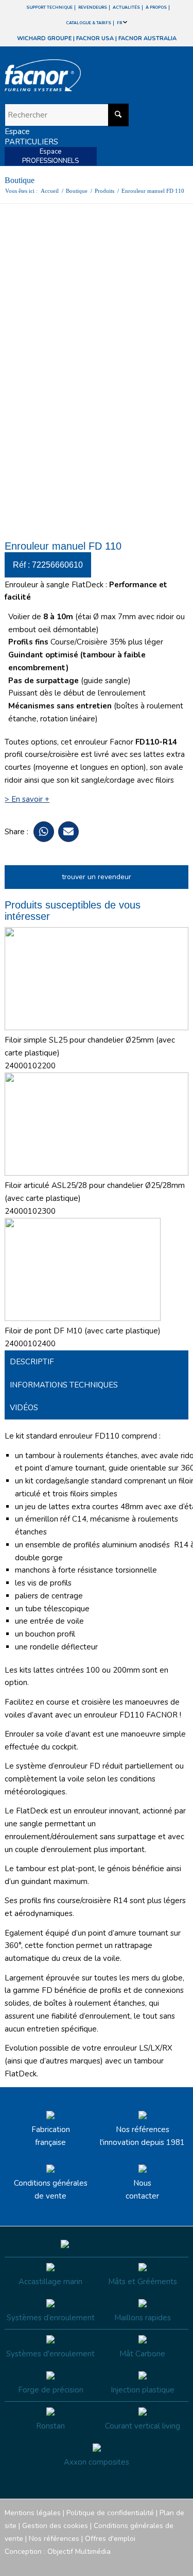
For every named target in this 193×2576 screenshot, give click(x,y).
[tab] (96, 1362)
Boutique (20, 180)
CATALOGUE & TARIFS (89, 23)
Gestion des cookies (55, 2526)
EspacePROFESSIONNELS (50, 156)
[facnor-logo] (69, 75)
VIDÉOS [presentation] (24, 1408)
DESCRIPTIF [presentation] (32, 1362)
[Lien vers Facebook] (119, 2563)
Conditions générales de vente (51, 2190)
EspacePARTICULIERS (31, 137)
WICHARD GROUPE (44, 38)
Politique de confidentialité (110, 2513)
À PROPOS (156, 7)
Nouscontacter (142, 2190)
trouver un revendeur (97, 877)
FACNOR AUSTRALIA (147, 38)
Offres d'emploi (110, 2539)
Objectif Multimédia (79, 2552)
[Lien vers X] (165, 2563)
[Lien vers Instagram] (134, 2563)
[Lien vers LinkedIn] (181, 2563)
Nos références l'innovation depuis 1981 (142, 2136)
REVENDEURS (93, 7)
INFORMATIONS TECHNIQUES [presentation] (64, 1385)
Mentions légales (33, 2513)
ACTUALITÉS (126, 7)
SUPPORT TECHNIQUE (49, 7)
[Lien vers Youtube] (150, 2563)
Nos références (54, 2539)
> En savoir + (27, 799)
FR (120, 23)
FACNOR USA (95, 38)
